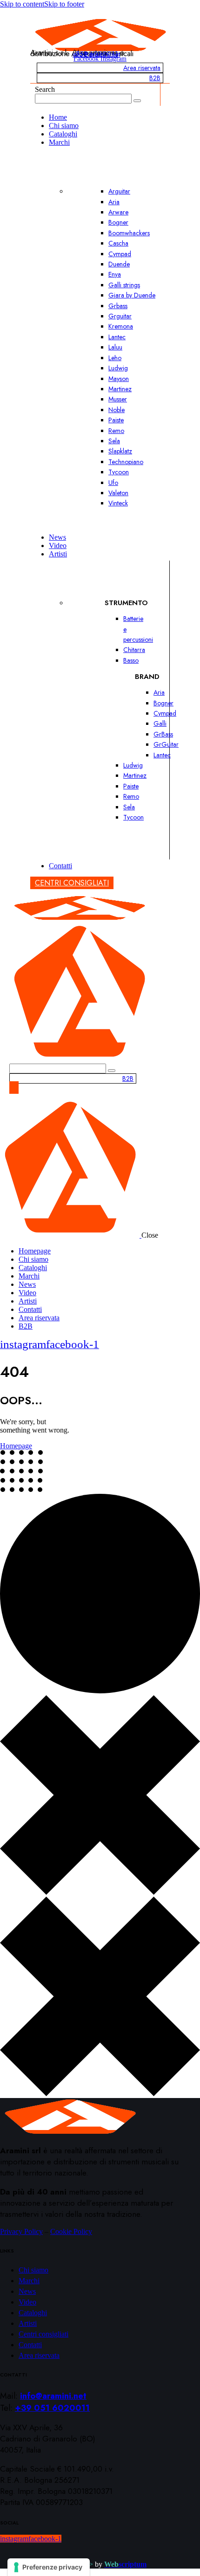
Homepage (16, 1446)
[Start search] (137, 101)
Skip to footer (64, 4)
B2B (155, 78)
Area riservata (142, 68)
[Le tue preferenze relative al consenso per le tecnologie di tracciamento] (49, 2567)
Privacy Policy (21, 2231)
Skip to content (22, 4)
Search (45, 89)
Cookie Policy (71, 2231)
